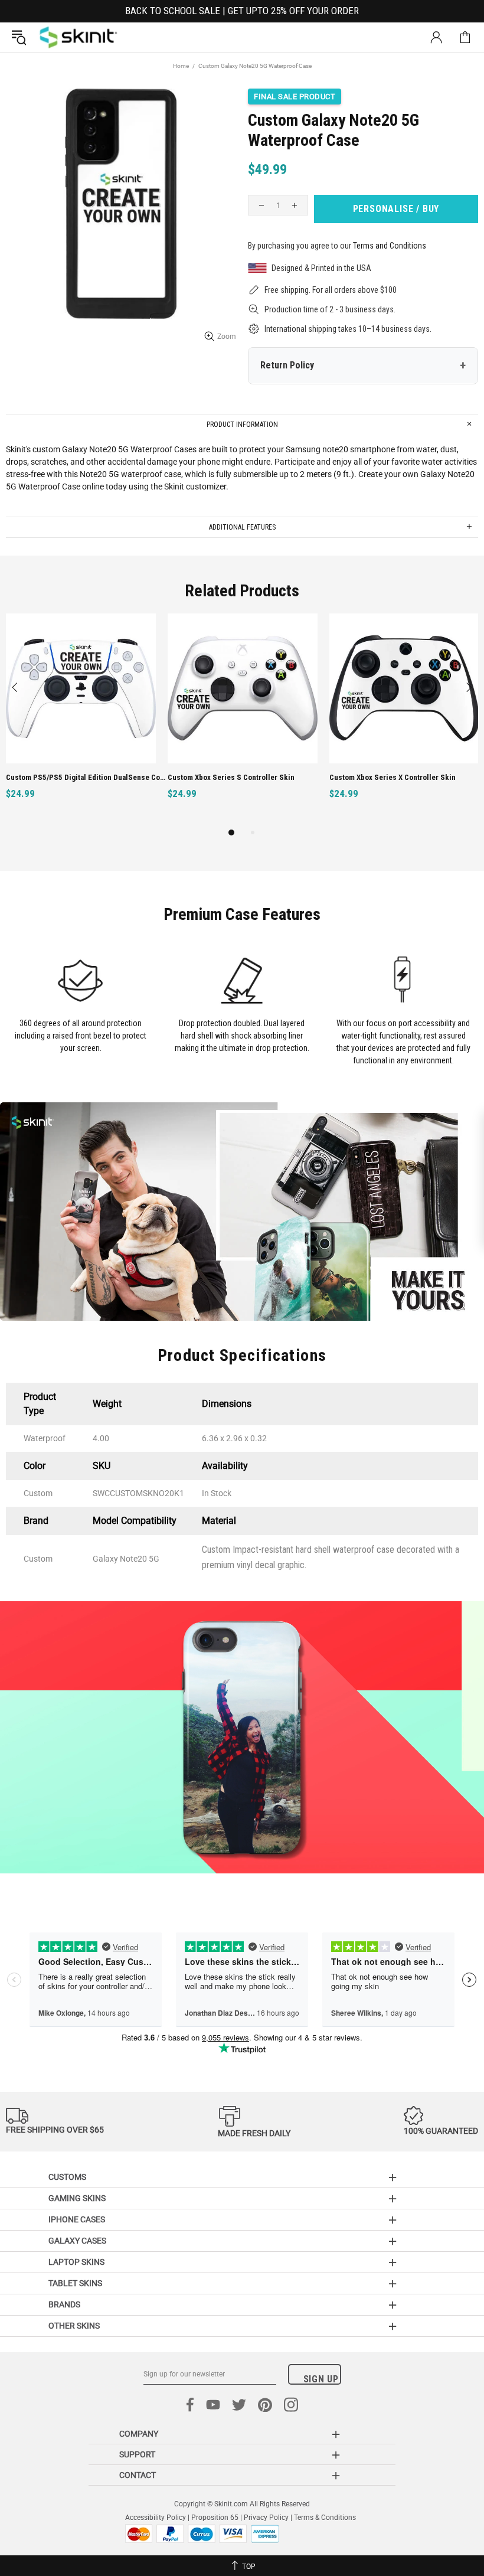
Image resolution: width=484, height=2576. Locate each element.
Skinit (79, 37)
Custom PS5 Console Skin (373, 777)
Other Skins (74, 2326)
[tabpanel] (81, 719)
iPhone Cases (77, 2219)
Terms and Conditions (390, 246)
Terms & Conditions (325, 2518)
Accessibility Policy (156, 2518)
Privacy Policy (266, 2518)
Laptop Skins (76, 2262)
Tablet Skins (75, 2283)
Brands (64, 2304)
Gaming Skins (77, 2198)
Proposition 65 (215, 2518)
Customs (67, 2177)
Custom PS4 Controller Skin (215, 777)
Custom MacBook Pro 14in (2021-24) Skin (76, 777)
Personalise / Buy (396, 209)
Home (181, 66)
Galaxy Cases (77, 2241)
